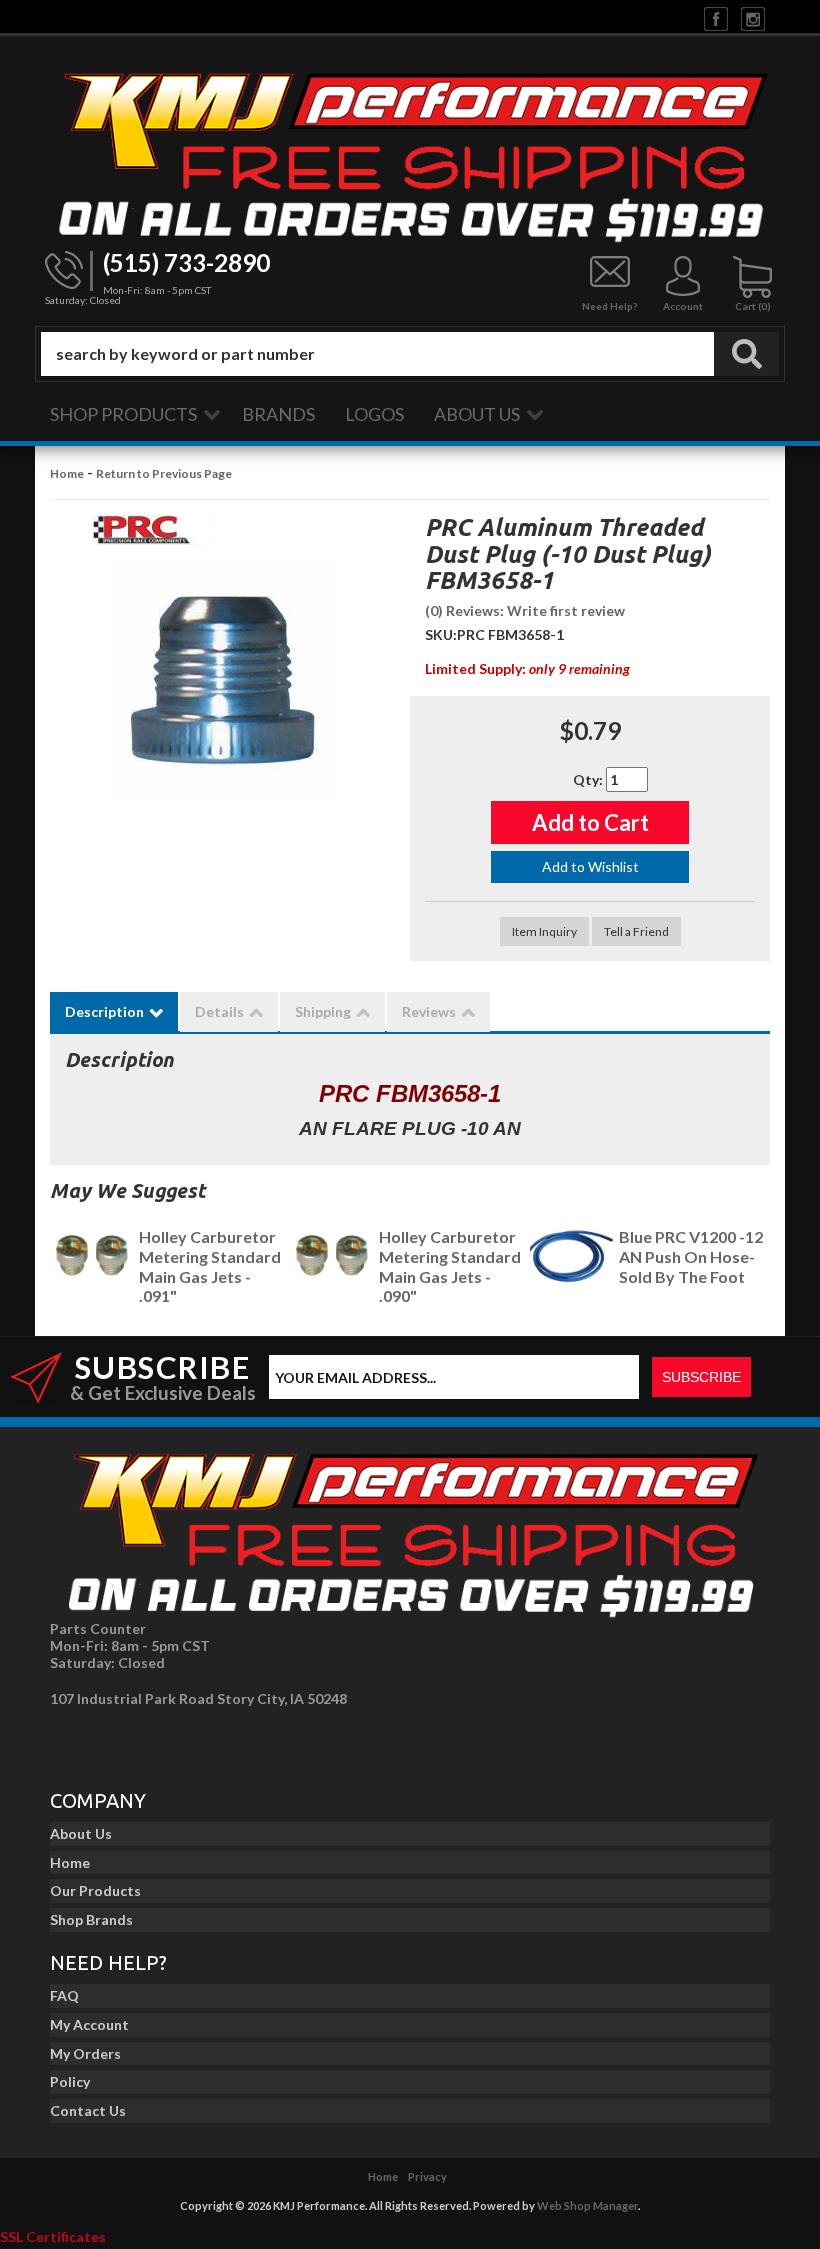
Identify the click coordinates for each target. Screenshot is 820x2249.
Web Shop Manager (587, 2205)
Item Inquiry (544, 931)
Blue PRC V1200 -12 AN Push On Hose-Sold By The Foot (691, 1256)
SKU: (441, 634)
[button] (410, 354)
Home (67, 473)
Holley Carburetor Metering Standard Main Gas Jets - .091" (210, 1266)
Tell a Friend (636, 931)
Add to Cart (590, 822)
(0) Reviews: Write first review (525, 610)
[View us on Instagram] (753, 17)
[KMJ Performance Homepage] (410, 153)
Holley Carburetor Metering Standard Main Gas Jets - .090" (450, 1266)
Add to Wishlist (590, 866)
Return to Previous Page (164, 473)
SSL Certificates (53, 2236)
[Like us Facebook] (716, 17)
